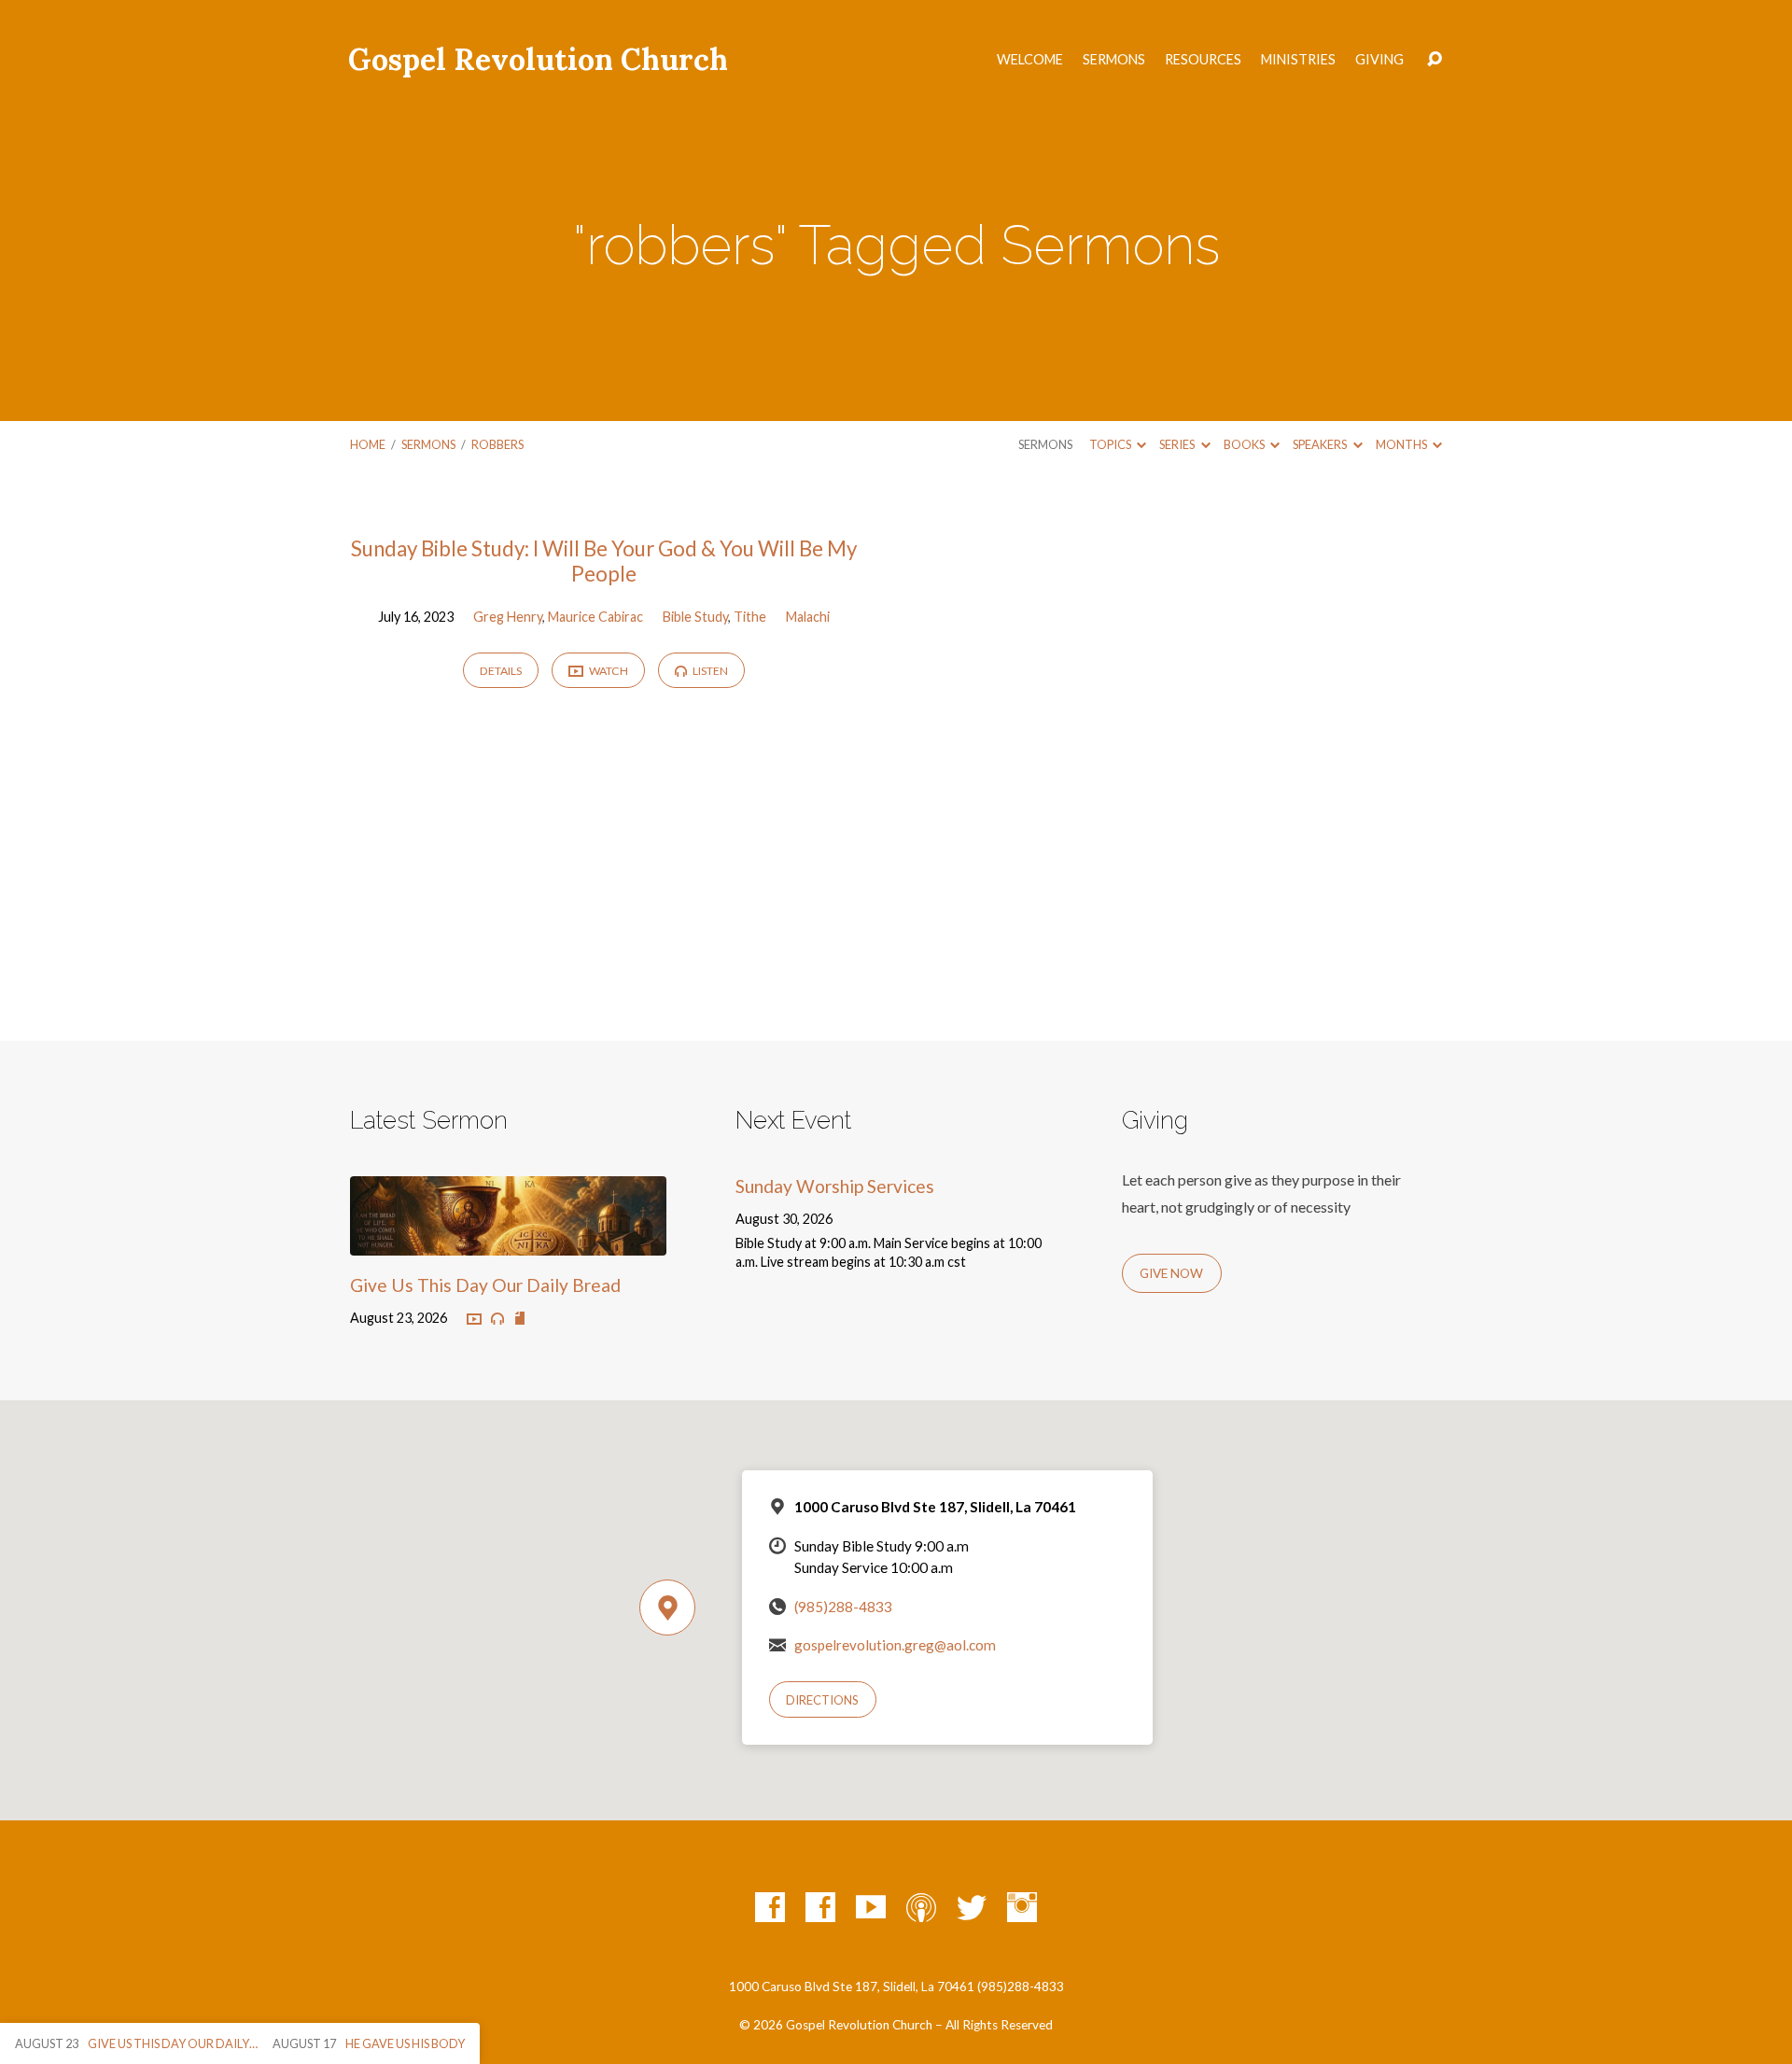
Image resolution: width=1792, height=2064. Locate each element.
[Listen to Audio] (497, 1319)
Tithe (750, 617)
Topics (1111, 444)
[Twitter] (972, 1907)
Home (368, 444)
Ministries (1298, 60)
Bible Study (695, 617)
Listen (709, 671)
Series (1178, 444)
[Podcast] (921, 1907)
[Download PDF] (520, 1319)
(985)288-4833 (843, 1607)
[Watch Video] (474, 1320)
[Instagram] (1022, 1907)
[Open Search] (1435, 60)
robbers (497, 444)
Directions (822, 1700)
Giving (1379, 60)
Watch (608, 671)
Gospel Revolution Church (538, 59)
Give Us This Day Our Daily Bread (485, 1285)
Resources (1203, 60)
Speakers (1321, 444)
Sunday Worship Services (835, 1186)
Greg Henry (508, 617)
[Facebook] (770, 1907)
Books (1245, 444)
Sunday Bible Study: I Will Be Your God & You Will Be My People (604, 561)
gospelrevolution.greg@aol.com (895, 1645)
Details (501, 671)
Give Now (1171, 1273)
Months (1402, 444)
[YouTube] (871, 1907)
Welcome (1030, 60)
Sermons (1114, 60)
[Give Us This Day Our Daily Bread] (508, 1241)
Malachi (808, 617)
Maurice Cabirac (595, 617)
